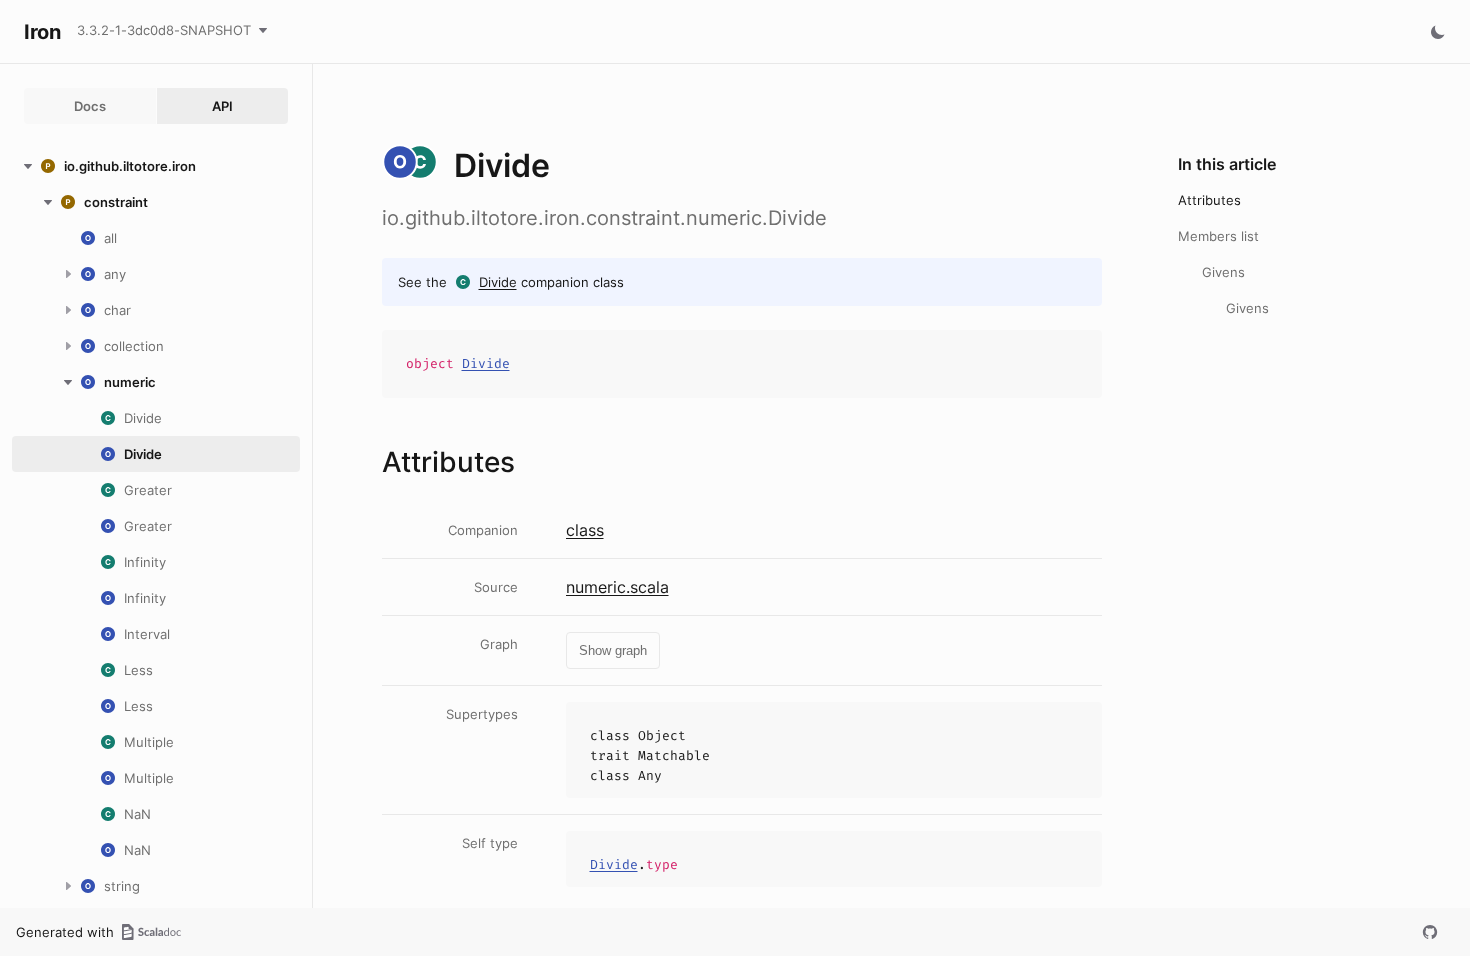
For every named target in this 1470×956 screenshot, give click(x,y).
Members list (1218, 236)
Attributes (1209, 200)
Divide (498, 282)
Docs (90, 106)
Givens (1223, 272)
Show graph (613, 650)
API (222, 106)
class (585, 530)
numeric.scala (617, 587)
